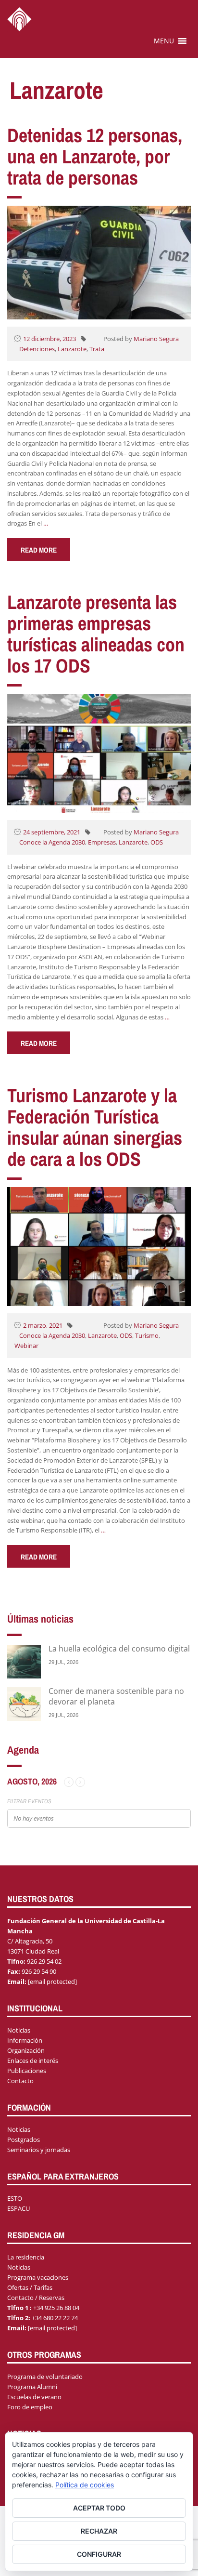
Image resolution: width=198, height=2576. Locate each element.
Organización (26, 2050)
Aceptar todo (99, 2508)
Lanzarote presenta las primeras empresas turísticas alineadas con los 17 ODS (96, 634)
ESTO (15, 2198)
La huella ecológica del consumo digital (119, 1649)
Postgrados (24, 2140)
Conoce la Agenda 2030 (52, 842)
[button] (164, 41)
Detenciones (37, 349)
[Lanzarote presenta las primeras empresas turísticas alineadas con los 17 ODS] (99, 753)
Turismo (147, 1335)
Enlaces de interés (33, 2061)
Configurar (99, 2554)
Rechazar (99, 2531)
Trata (97, 349)
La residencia (26, 2257)
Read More (39, 550)
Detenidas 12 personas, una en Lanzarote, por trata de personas (95, 156)
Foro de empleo (30, 2407)
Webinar (26, 1346)
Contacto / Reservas (36, 2298)
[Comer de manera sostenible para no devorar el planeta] (24, 1703)
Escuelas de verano (34, 2397)
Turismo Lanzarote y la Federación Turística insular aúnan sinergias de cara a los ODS (95, 1127)
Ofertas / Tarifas (30, 2287)
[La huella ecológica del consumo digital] (24, 1661)
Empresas (102, 842)
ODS (157, 842)
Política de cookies (85, 2485)
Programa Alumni (32, 2387)
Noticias (19, 2030)
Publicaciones (27, 2071)
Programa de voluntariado (45, 2377)
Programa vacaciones (38, 2277)
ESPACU (19, 2208)
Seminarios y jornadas (39, 2150)
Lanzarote (72, 349)
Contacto (20, 2081)
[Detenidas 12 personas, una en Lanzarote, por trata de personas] (99, 262)
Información (25, 2040)
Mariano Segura (156, 339)
